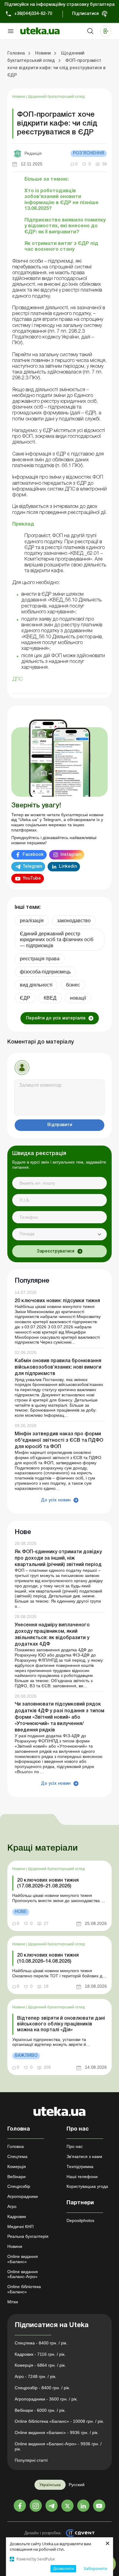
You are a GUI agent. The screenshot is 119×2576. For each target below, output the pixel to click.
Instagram (71, 855)
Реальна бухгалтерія (28, 2236)
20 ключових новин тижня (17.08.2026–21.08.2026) (48, 1883)
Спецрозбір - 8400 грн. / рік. (42, 2388)
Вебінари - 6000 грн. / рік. (40, 2410)
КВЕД (50, 998)
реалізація (32, 921)
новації (78, 998)
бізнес (73, 985)
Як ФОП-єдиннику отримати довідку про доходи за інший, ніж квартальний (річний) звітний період (58, 1558)
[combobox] (60, 1234)
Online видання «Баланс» (23, 2259)
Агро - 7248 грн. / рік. (36, 2376)
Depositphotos (80, 2220)
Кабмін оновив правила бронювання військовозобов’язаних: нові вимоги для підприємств (58, 1367)
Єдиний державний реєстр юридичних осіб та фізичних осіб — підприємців (57, 939)
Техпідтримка (80, 2167)
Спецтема (17, 2156)
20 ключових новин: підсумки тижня (57, 1301)
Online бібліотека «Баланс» (24, 2289)
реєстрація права (40, 959)
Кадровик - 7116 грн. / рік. (40, 2354)
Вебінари (16, 2177)
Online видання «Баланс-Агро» (23, 2274)
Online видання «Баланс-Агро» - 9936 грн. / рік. (58, 2446)
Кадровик (17, 2216)
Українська (50, 2485)
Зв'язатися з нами (84, 2156)
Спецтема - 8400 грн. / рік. (41, 2343)
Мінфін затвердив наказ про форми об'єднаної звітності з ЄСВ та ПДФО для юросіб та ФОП (59, 1440)
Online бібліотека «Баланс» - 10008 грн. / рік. (59, 2421)
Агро (12, 2206)
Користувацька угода (87, 2186)
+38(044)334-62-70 (33, 14)
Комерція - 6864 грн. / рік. (40, 2365)
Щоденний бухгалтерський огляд (56, 97)
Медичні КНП (20, 2227)
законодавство (74, 921)
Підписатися (85, 14)
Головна (16, 2146)
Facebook (33, 855)
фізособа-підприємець (45, 972)
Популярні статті (31, 2460)
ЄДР (25, 998)
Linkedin (68, 867)
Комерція (17, 2167)
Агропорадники (23, 2196)
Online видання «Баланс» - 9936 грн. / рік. (57, 2432)
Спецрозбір (19, 2186)
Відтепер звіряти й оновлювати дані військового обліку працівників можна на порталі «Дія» (61, 2024)
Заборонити (95, 2568)
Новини (19, 97)
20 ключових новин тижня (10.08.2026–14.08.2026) (48, 1958)
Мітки (13, 2302)
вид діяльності (36, 985)
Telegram (32, 867)
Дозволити (63, 2568)
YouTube (32, 879)
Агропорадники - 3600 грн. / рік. (46, 2399)
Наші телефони (82, 2177)
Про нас (75, 2146)
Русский (77, 2485)
